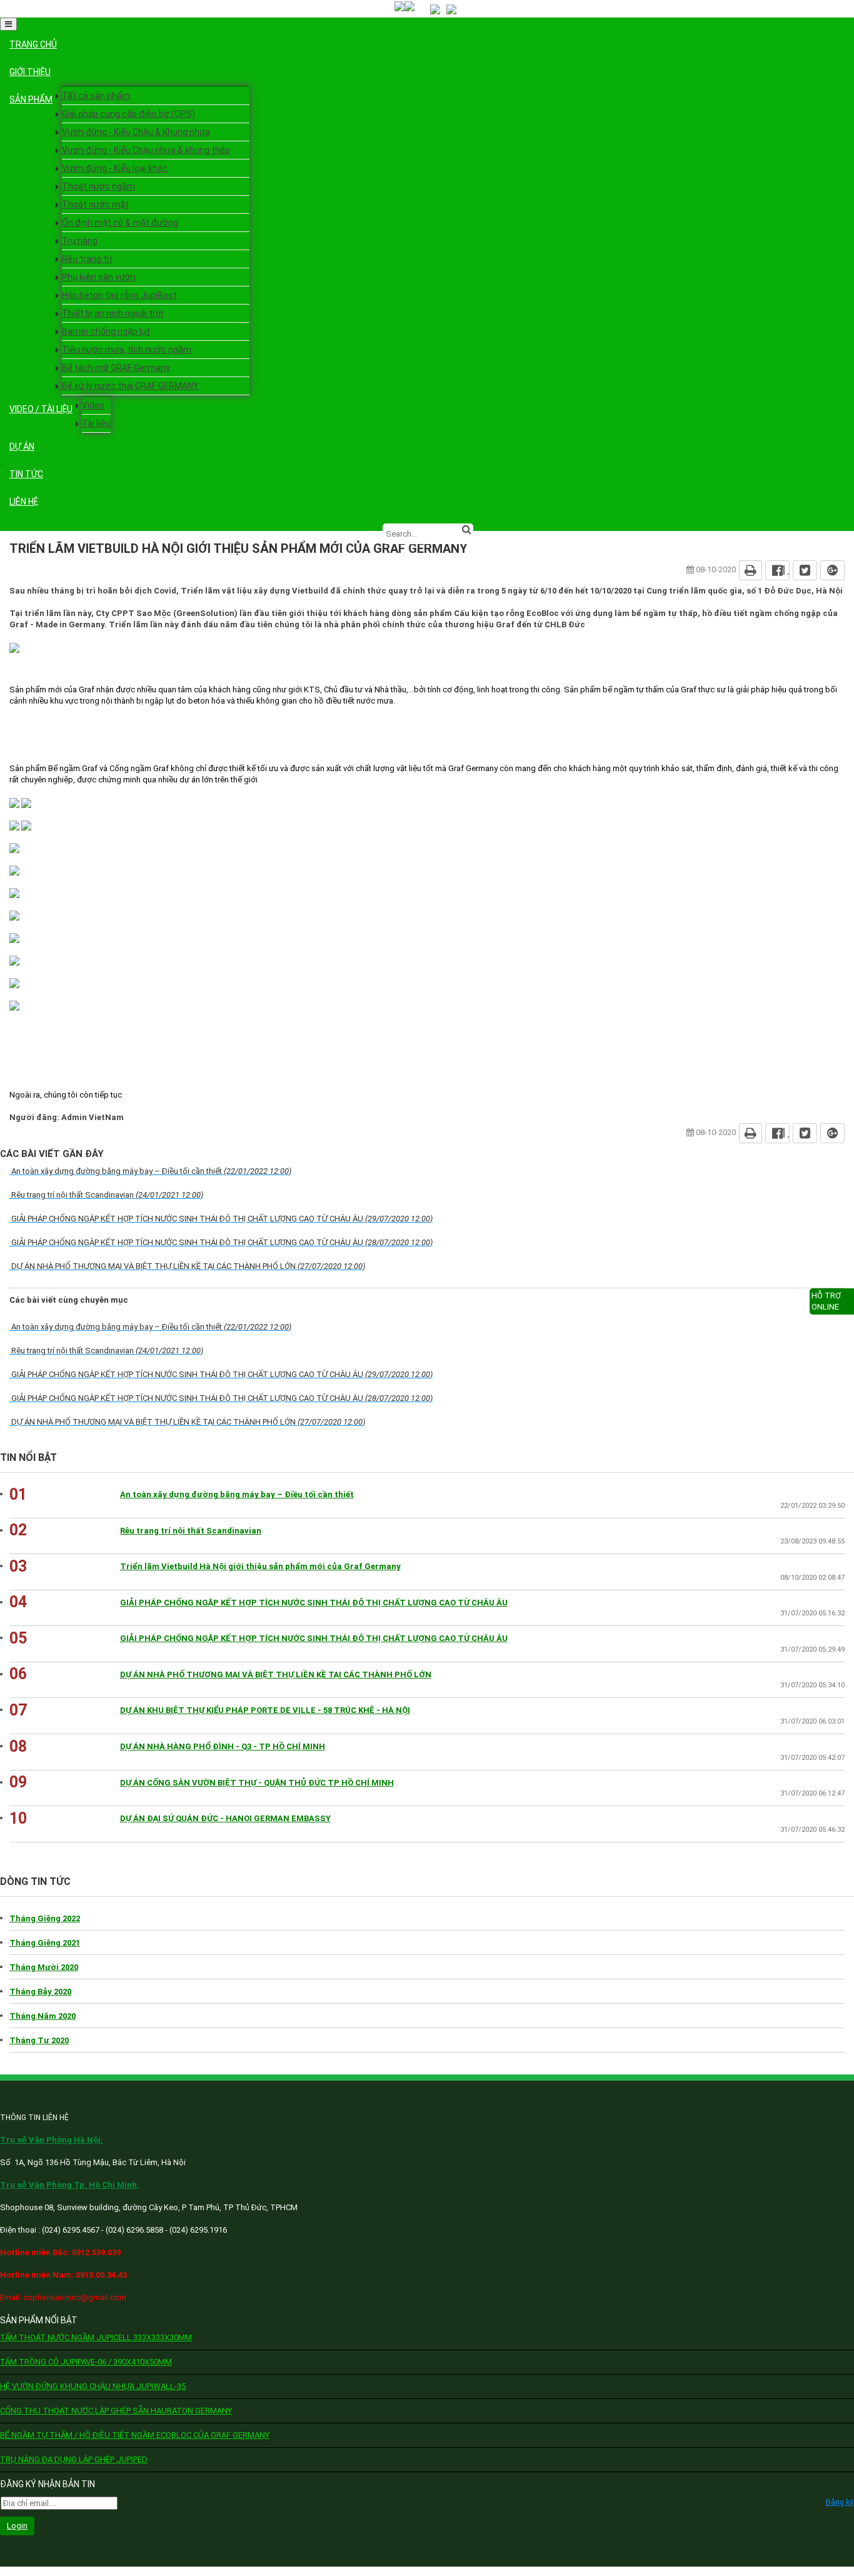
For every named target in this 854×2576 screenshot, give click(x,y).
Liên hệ (24, 502)
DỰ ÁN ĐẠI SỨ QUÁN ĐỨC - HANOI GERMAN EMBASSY (225, 1818)
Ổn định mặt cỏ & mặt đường (120, 223)
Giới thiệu (30, 72)
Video (93, 405)
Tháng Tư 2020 (39, 2040)
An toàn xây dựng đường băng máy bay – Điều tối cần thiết (237, 1494)
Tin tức (26, 474)
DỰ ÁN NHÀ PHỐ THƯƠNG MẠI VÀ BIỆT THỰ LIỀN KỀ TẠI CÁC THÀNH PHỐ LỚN (276, 1674)
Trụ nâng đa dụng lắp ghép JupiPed (74, 2459)
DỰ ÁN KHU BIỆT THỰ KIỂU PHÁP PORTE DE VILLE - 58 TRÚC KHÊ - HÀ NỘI (265, 1710)
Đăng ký (840, 2502)
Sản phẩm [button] (31, 99)
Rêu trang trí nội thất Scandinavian (191, 1531)
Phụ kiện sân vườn (99, 277)
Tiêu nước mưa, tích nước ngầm (127, 350)
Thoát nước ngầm (98, 186)
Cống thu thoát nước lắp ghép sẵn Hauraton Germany (116, 2411)
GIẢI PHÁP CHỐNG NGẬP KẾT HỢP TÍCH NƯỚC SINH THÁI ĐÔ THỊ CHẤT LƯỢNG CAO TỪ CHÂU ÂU (314, 1603)
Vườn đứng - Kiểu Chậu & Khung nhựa (136, 132)
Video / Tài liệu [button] (41, 409)
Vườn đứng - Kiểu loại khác (115, 168)
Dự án (22, 447)
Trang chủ (33, 44)
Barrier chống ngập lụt (106, 331)
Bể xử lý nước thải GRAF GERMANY (130, 386)
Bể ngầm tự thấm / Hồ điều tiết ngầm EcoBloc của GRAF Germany (135, 2435)
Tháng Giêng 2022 (45, 1918)
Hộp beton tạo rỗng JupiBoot (119, 295)
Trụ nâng (80, 241)
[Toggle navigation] (8, 24)
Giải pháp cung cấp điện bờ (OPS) (128, 114)
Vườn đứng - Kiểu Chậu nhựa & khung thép (146, 150)
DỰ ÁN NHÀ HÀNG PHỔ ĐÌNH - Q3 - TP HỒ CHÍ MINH (223, 1746)
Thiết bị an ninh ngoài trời (113, 313)
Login (17, 2526)
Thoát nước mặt (95, 205)
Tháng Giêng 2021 (45, 1943)
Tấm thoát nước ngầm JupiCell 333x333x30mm (96, 2337)
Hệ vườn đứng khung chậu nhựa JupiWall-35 (93, 2386)
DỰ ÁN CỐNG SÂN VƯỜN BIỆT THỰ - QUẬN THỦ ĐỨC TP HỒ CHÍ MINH (257, 1783)
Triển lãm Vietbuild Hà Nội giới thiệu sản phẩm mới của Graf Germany (260, 1566)
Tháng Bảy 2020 (40, 1992)
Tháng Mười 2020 (44, 1967)
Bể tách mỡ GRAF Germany (116, 368)
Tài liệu (96, 423)
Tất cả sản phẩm (96, 96)
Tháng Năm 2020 (43, 2016)
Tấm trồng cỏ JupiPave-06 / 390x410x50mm (86, 2362)
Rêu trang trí (87, 259)
